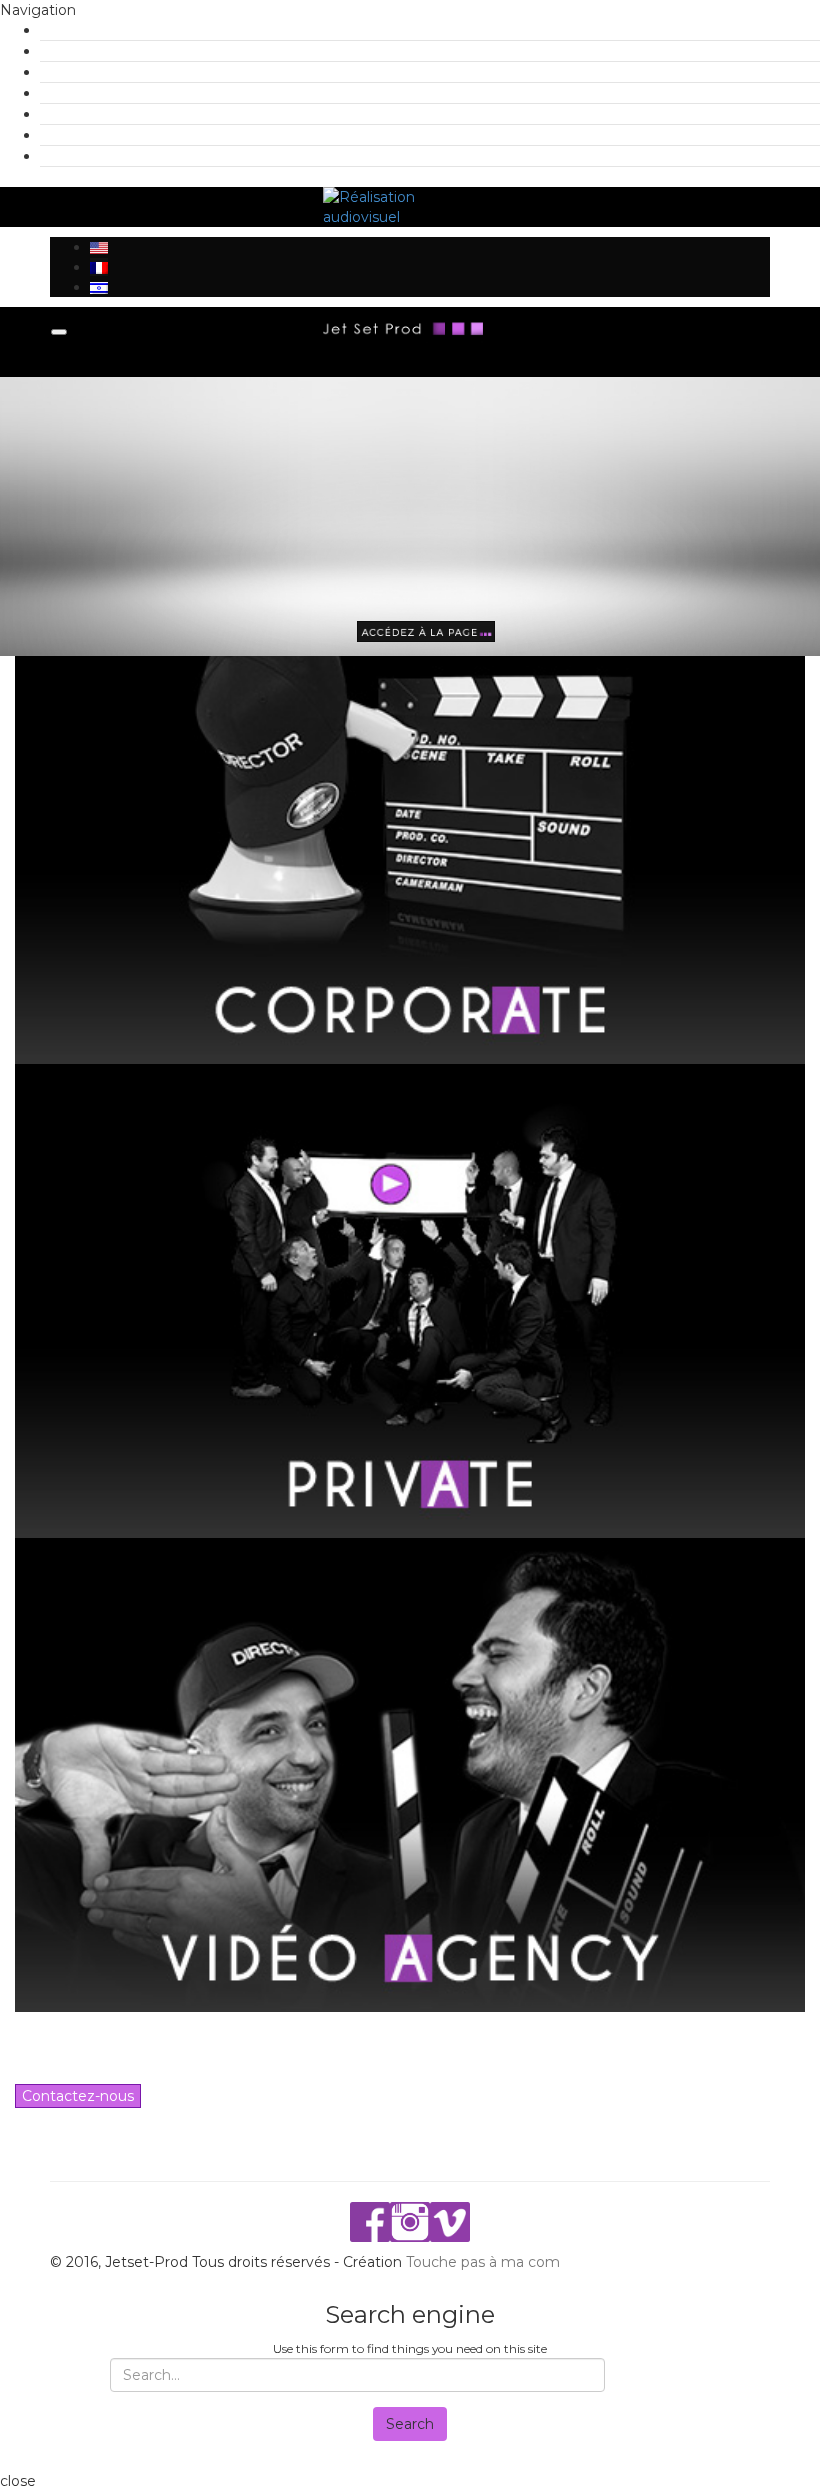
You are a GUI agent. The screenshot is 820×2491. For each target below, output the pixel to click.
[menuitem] (99, 247)
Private (70, 72)
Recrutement (93, 135)
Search (410, 2424)
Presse (69, 114)
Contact (73, 156)
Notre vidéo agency (114, 93)
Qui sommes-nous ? (115, 30)
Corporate (79, 51)
